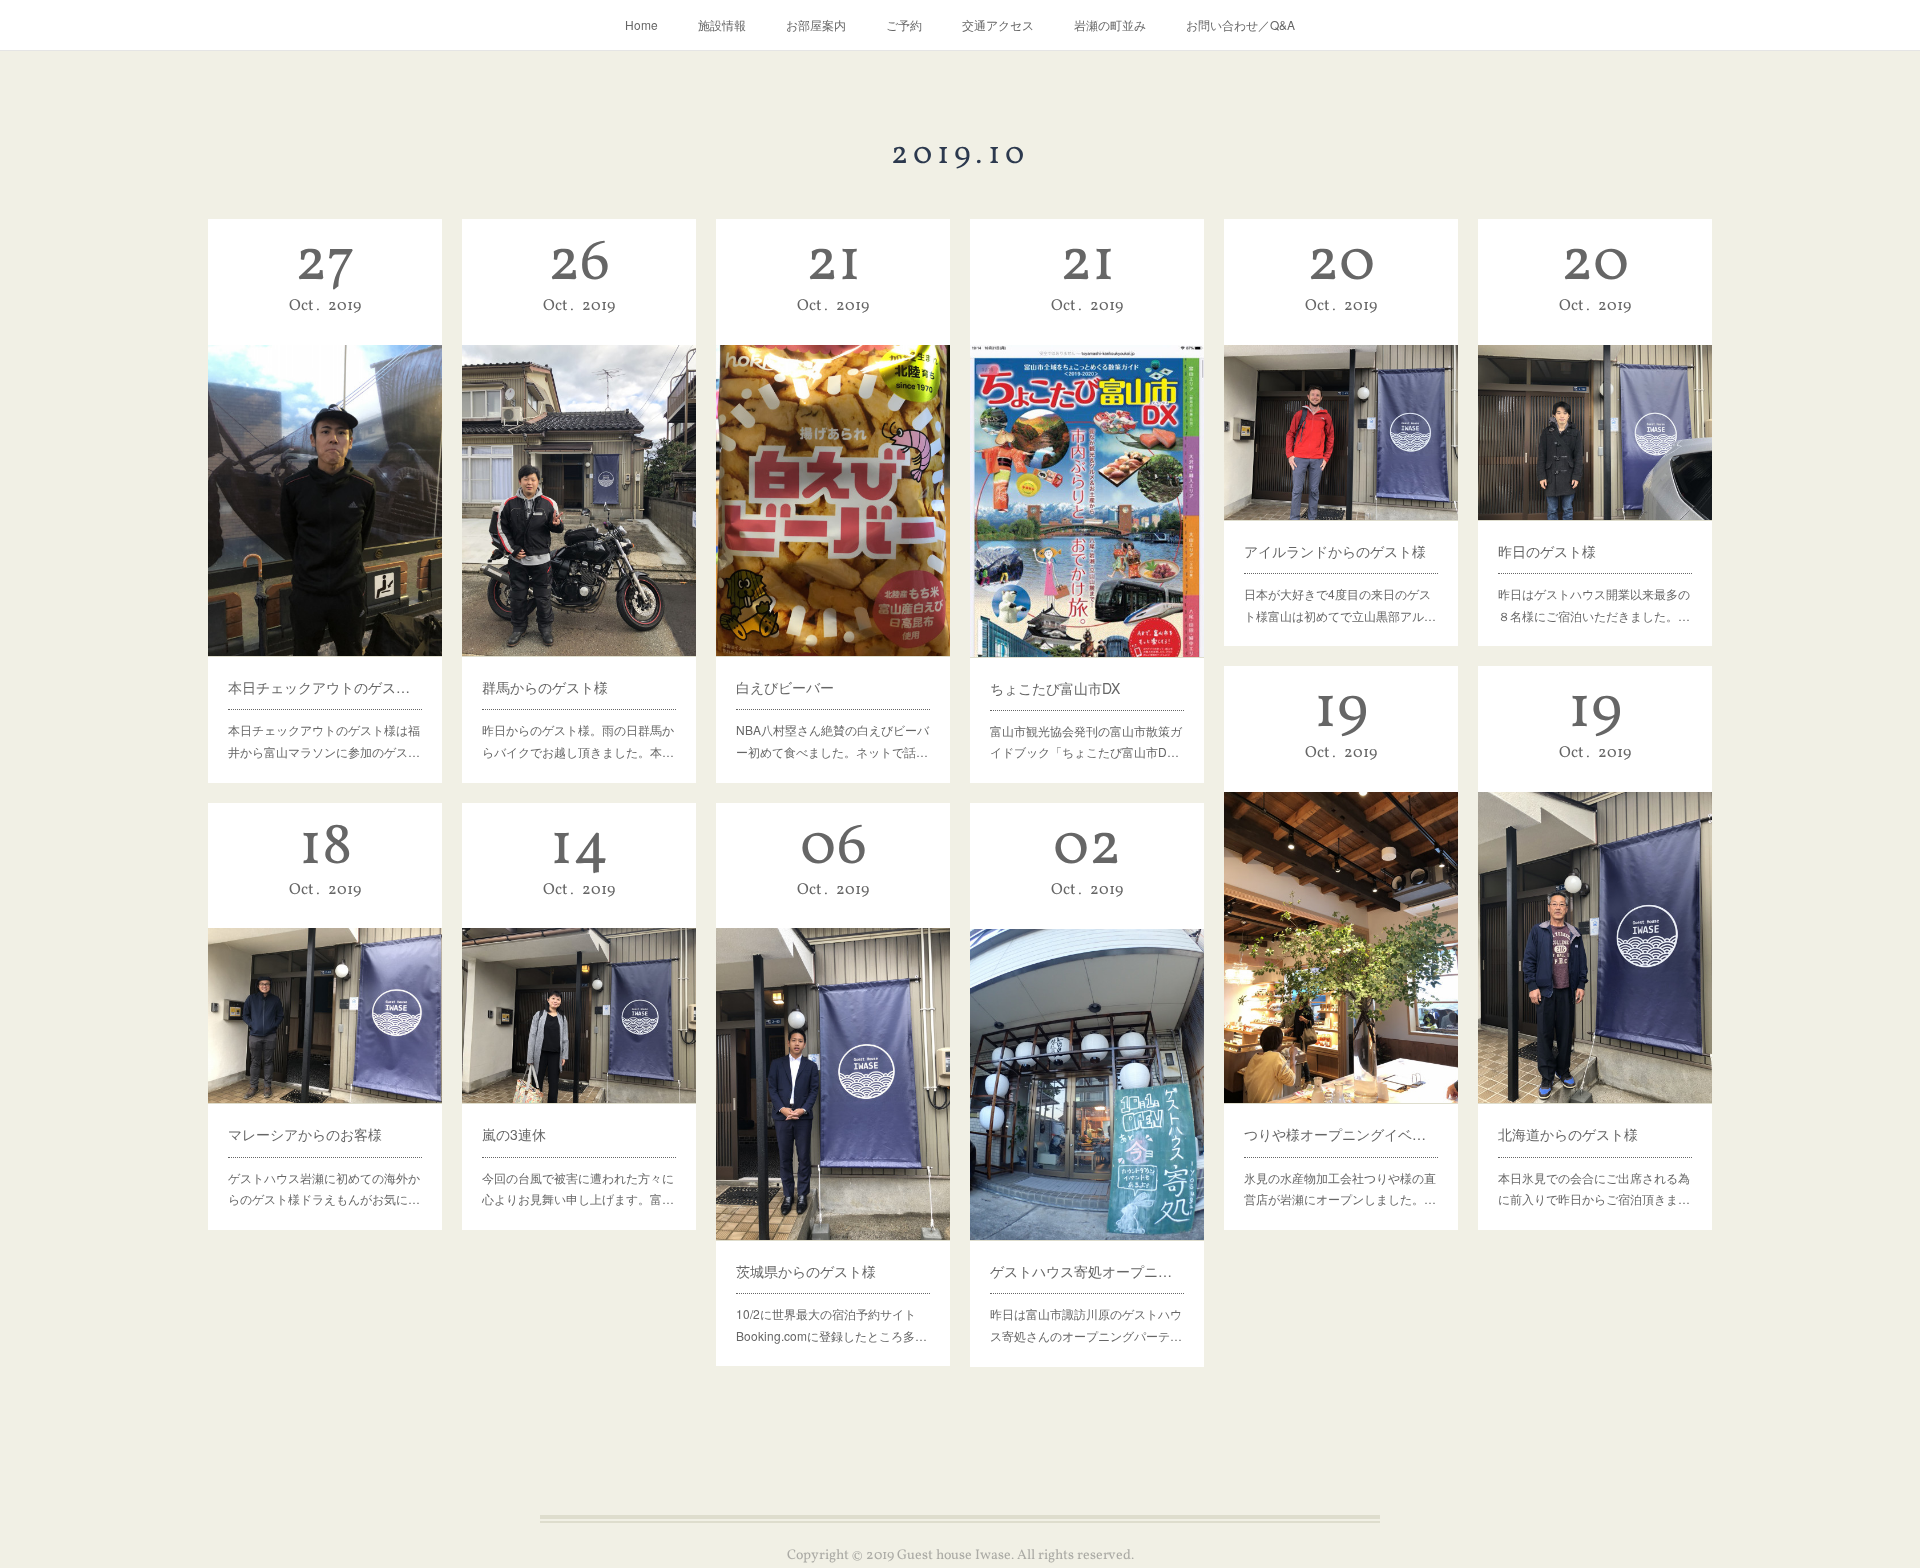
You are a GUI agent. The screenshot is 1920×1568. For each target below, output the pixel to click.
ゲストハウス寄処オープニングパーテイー (1087, 1271)
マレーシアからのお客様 (305, 1134)
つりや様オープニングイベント (1341, 1134)
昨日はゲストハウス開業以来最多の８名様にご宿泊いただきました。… (1594, 604)
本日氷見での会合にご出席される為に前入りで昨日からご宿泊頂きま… (1594, 1188)
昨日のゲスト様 (1547, 551)
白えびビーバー (785, 687)
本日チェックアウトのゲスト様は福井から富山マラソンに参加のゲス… (324, 740)
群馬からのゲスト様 (545, 687)
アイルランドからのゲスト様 (1335, 551)
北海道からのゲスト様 (1568, 1134)
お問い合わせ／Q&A (1240, 24)
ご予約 (904, 24)
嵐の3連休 (514, 1134)
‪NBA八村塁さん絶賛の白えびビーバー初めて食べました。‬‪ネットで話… (832, 740)
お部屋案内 (816, 24)
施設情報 (722, 24)
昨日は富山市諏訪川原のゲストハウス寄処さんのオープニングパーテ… (1086, 1324)
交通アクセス (998, 24)
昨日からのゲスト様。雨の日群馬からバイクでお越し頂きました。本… (578, 740)
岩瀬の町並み (1110, 24)
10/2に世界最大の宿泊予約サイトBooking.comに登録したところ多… (831, 1324)
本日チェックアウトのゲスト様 (325, 687)
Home (641, 24)
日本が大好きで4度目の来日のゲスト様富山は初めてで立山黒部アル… (1340, 604)
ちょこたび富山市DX (1055, 688)
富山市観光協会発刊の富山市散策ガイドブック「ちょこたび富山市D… (1086, 741)
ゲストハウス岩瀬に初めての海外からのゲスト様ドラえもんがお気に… (324, 1188)
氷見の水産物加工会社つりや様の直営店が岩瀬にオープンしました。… (1340, 1188)
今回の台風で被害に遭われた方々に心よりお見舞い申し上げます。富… (578, 1188)
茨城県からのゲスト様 (806, 1271)
